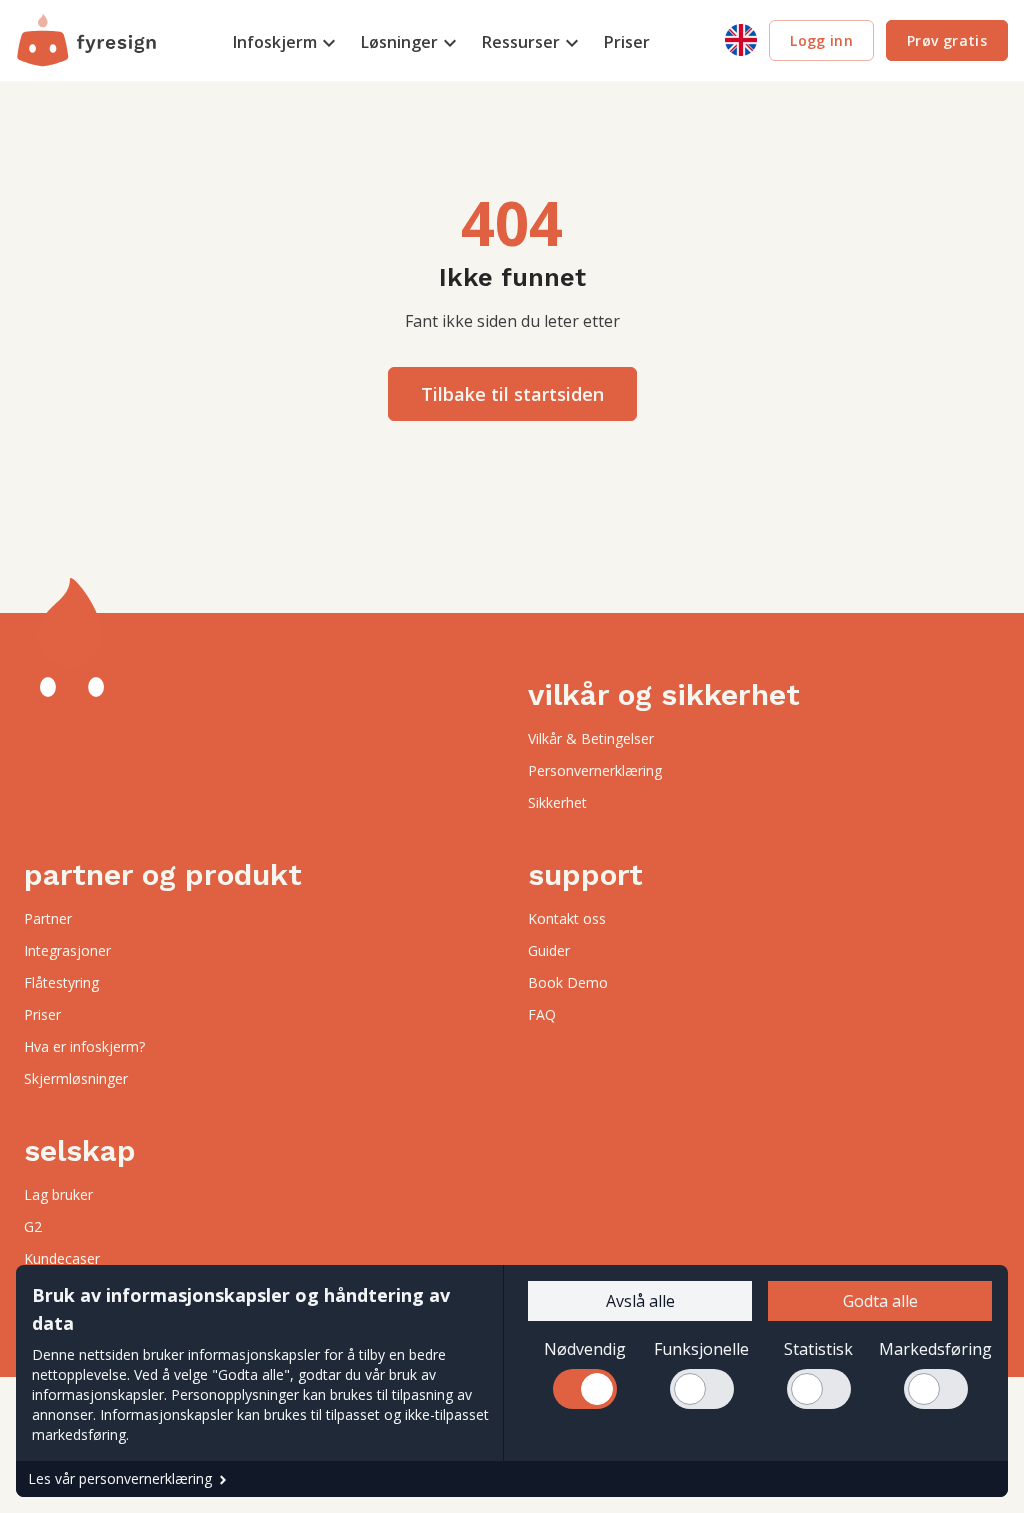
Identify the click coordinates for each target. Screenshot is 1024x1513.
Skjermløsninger (76, 1078)
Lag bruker (58, 1194)
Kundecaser (62, 1258)
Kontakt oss (567, 918)
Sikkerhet (557, 802)
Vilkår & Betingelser (591, 738)
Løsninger (399, 42)
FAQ (542, 1014)
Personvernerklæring (595, 770)
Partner (48, 918)
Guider (549, 950)
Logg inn (821, 40)
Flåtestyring (61, 982)
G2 (33, 1226)
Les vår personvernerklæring (120, 1478)
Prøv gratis (947, 40)
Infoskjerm (275, 42)
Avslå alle (640, 1301)
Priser (627, 42)
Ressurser (521, 42)
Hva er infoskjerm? (84, 1046)
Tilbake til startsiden (512, 394)
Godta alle (880, 1301)
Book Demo (568, 982)
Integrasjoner (67, 950)
